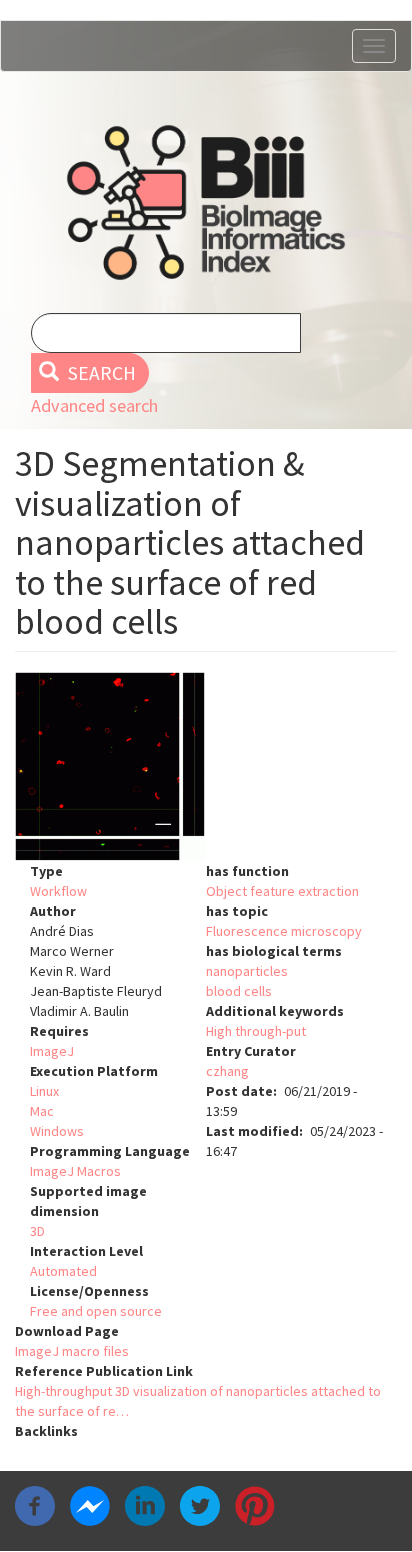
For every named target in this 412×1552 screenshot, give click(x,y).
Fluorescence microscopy (284, 931)
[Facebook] (35, 1504)
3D (37, 1231)
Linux (44, 1091)
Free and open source (96, 1311)
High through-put (256, 1031)
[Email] (310, 1504)
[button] (206, 766)
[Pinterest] (255, 1504)
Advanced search (94, 405)
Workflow (58, 891)
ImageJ (52, 1051)
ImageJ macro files (72, 1351)
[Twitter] (200, 1504)
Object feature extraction (282, 891)
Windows (57, 1131)
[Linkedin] (145, 1504)
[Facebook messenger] (90, 1504)
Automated (63, 1271)
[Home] (206, 202)
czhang (227, 1071)
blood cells (239, 991)
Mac (42, 1111)
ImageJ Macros (75, 1171)
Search (100, 373)
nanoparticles (247, 971)
